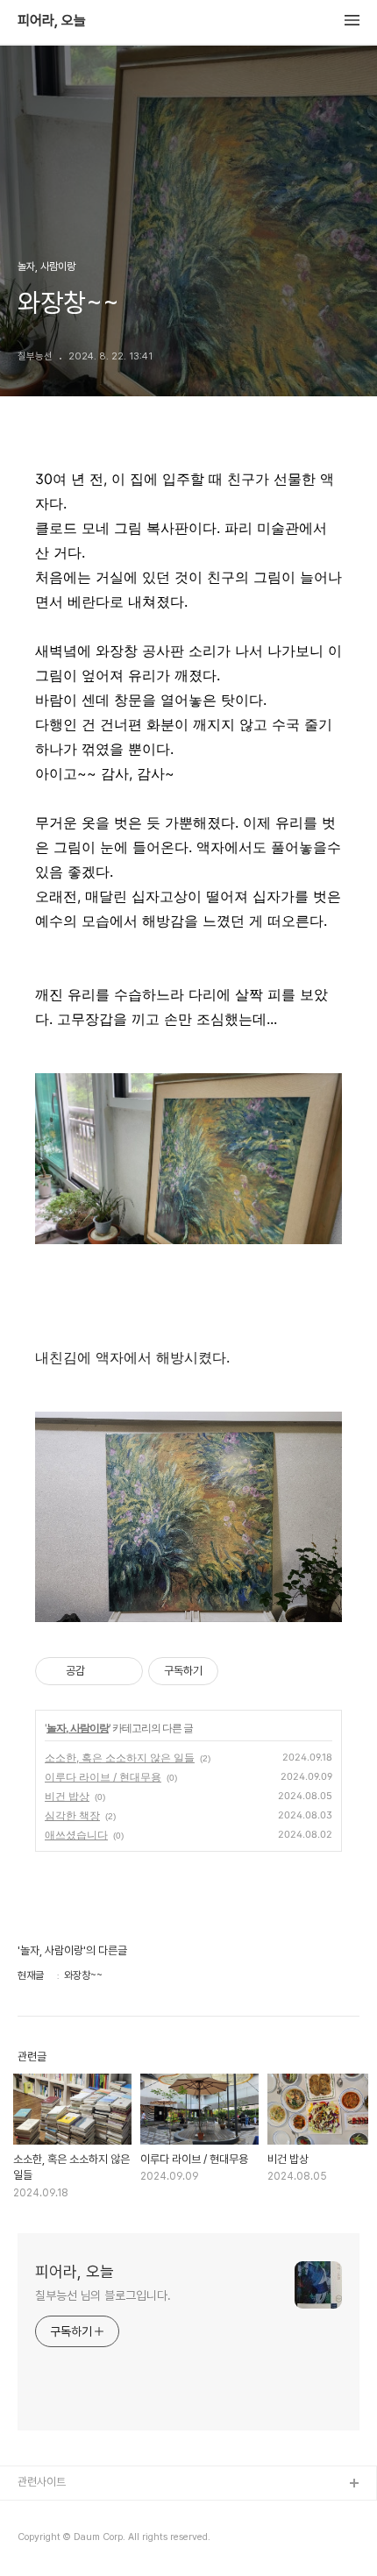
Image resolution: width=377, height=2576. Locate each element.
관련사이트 (42, 2482)
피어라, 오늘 (52, 21)
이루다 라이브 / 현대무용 (103, 1777)
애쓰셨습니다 (76, 1835)
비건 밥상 (67, 1796)
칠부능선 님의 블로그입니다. (103, 2295)
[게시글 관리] (123, 1671)
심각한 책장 (72, 1815)
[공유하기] (101, 1671)
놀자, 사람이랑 (78, 1728)
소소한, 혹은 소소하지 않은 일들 (120, 1758)
